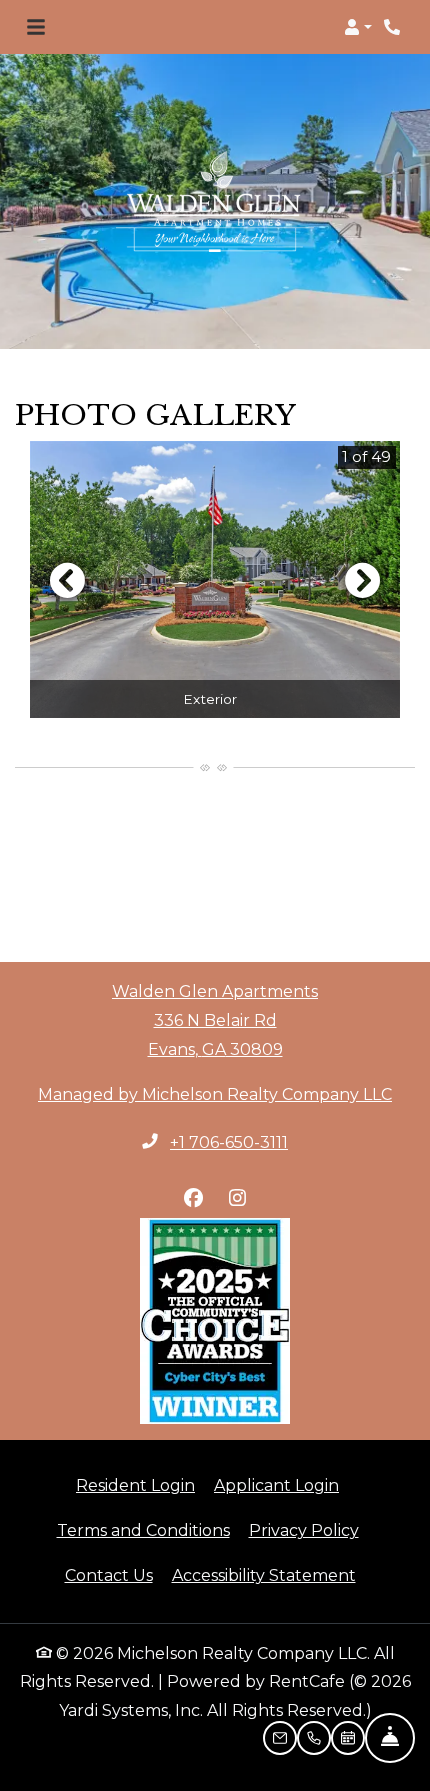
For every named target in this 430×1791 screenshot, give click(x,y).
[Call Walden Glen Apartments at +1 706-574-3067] (394, 27)
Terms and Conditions (143, 1530)
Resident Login (135, 1485)
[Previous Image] (67, 580)
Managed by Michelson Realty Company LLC (215, 1094)
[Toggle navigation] (36, 27)
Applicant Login (276, 1485)
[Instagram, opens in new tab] (237, 1198)
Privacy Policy (304, 1530)
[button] (358, 27)
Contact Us (109, 1575)
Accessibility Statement (264, 1575)
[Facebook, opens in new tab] (193, 1198)
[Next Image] (363, 580)
